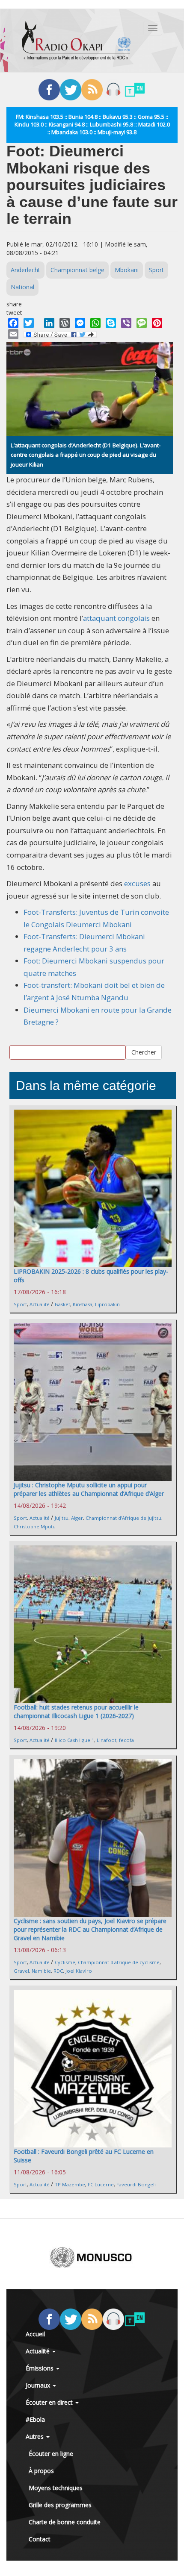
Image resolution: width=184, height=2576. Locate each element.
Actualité (40, 1304)
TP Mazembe (70, 2184)
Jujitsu (62, 1518)
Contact (40, 2539)
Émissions (40, 2368)
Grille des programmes (60, 2505)
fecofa (126, 1740)
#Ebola (35, 2419)
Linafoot (107, 1740)
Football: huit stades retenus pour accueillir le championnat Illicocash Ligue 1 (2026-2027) (76, 1711)
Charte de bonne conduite (65, 2522)
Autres (36, 2436)
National (22, 287)
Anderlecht (25, 270)
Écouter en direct (50, 2402)
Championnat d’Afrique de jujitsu (123, 1518)
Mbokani (127, 270)
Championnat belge (77, 270)
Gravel (21, 1971)
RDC (58, 1971)
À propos (41, 2471)
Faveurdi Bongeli (136, 2184)
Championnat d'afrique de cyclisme (119, 1962)
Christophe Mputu (35, 1526)
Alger (77, 1518)
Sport (156, 270)
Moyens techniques (56, 2488)
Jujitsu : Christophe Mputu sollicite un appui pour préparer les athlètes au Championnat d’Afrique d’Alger (89, 1489)
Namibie (41, 1971)
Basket (62, 1304)
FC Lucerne (101, 2184)
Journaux (39, 2385)
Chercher (144, 1052)
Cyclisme (65, 1962)
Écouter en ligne (51, 2454)
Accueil (35, 2334)
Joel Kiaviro (79, 1971)
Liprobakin (107, 1304)
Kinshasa (83, 1304)
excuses (137, 883)
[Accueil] (76, 41)
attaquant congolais (116, 618)
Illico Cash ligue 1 (74, 1740)
